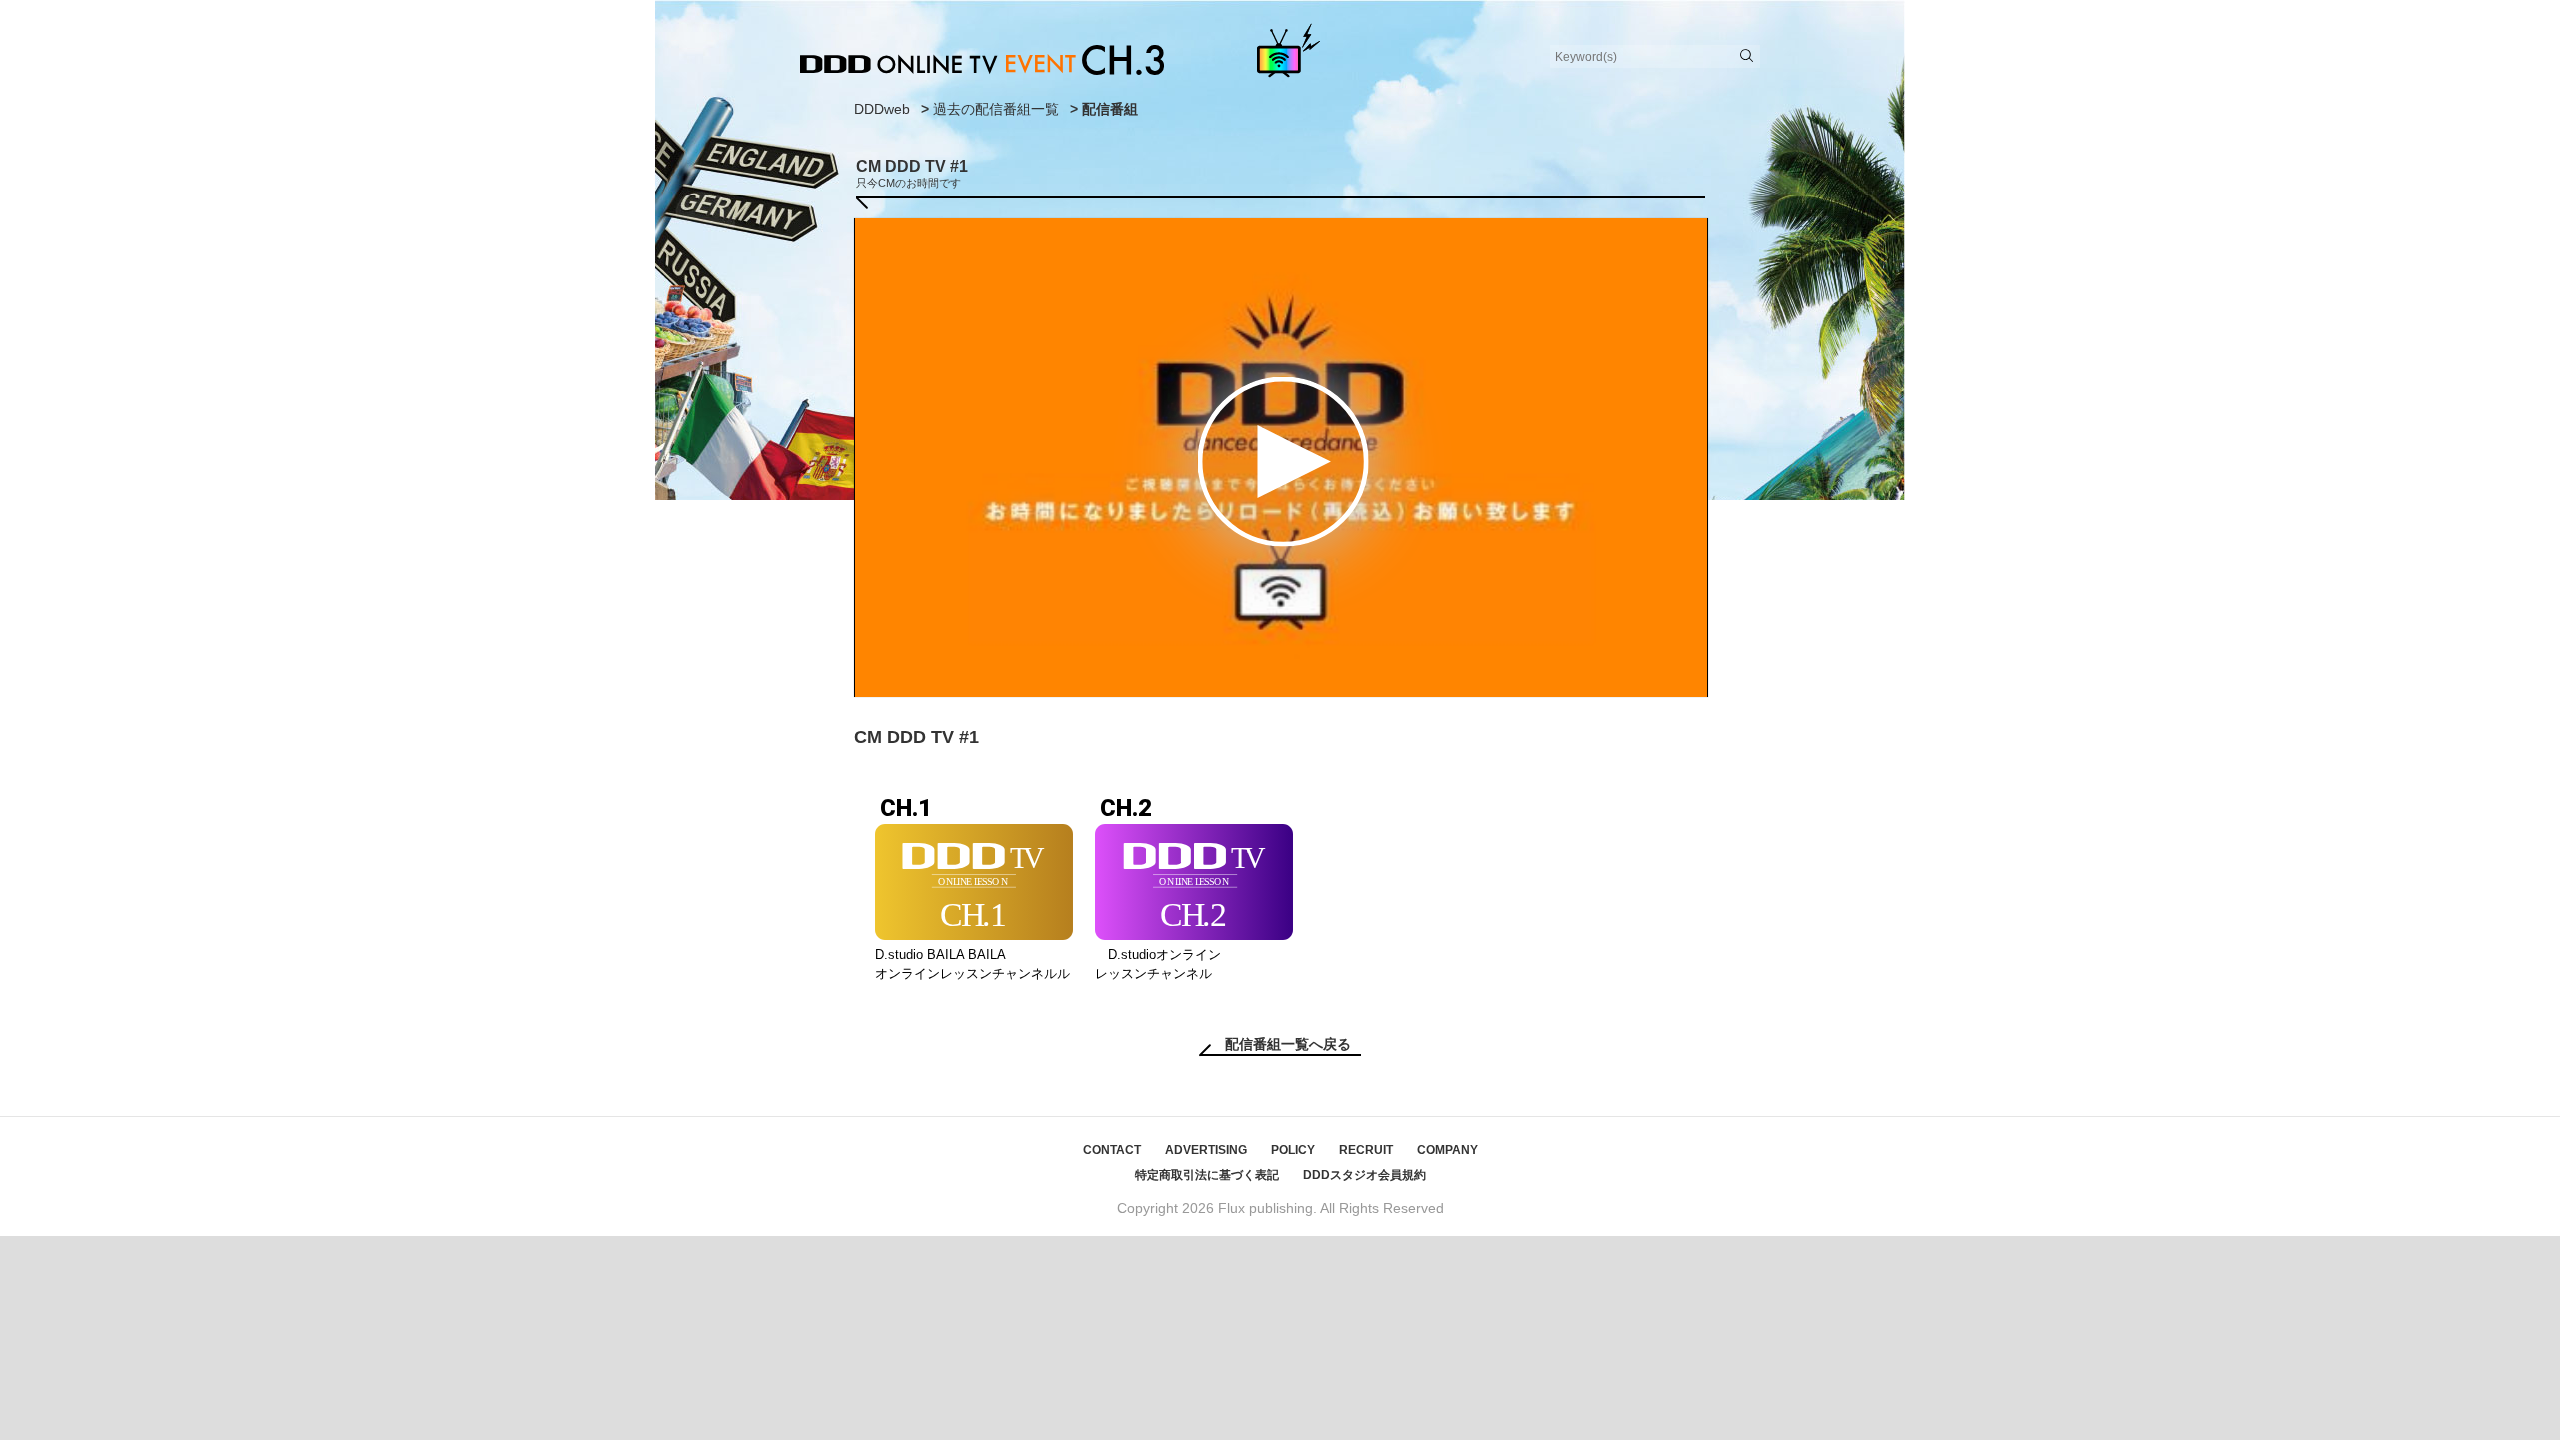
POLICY (1293, 1150)
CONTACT (1112, 1150)
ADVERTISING (1206, 1150)
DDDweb (882, 109)
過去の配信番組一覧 (996, 109)
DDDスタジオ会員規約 (1364, 1175)
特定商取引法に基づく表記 (1207, 1175)
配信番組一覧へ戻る (1288, 1044)
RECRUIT (1366, 1150)
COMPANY (1447, 1150)
